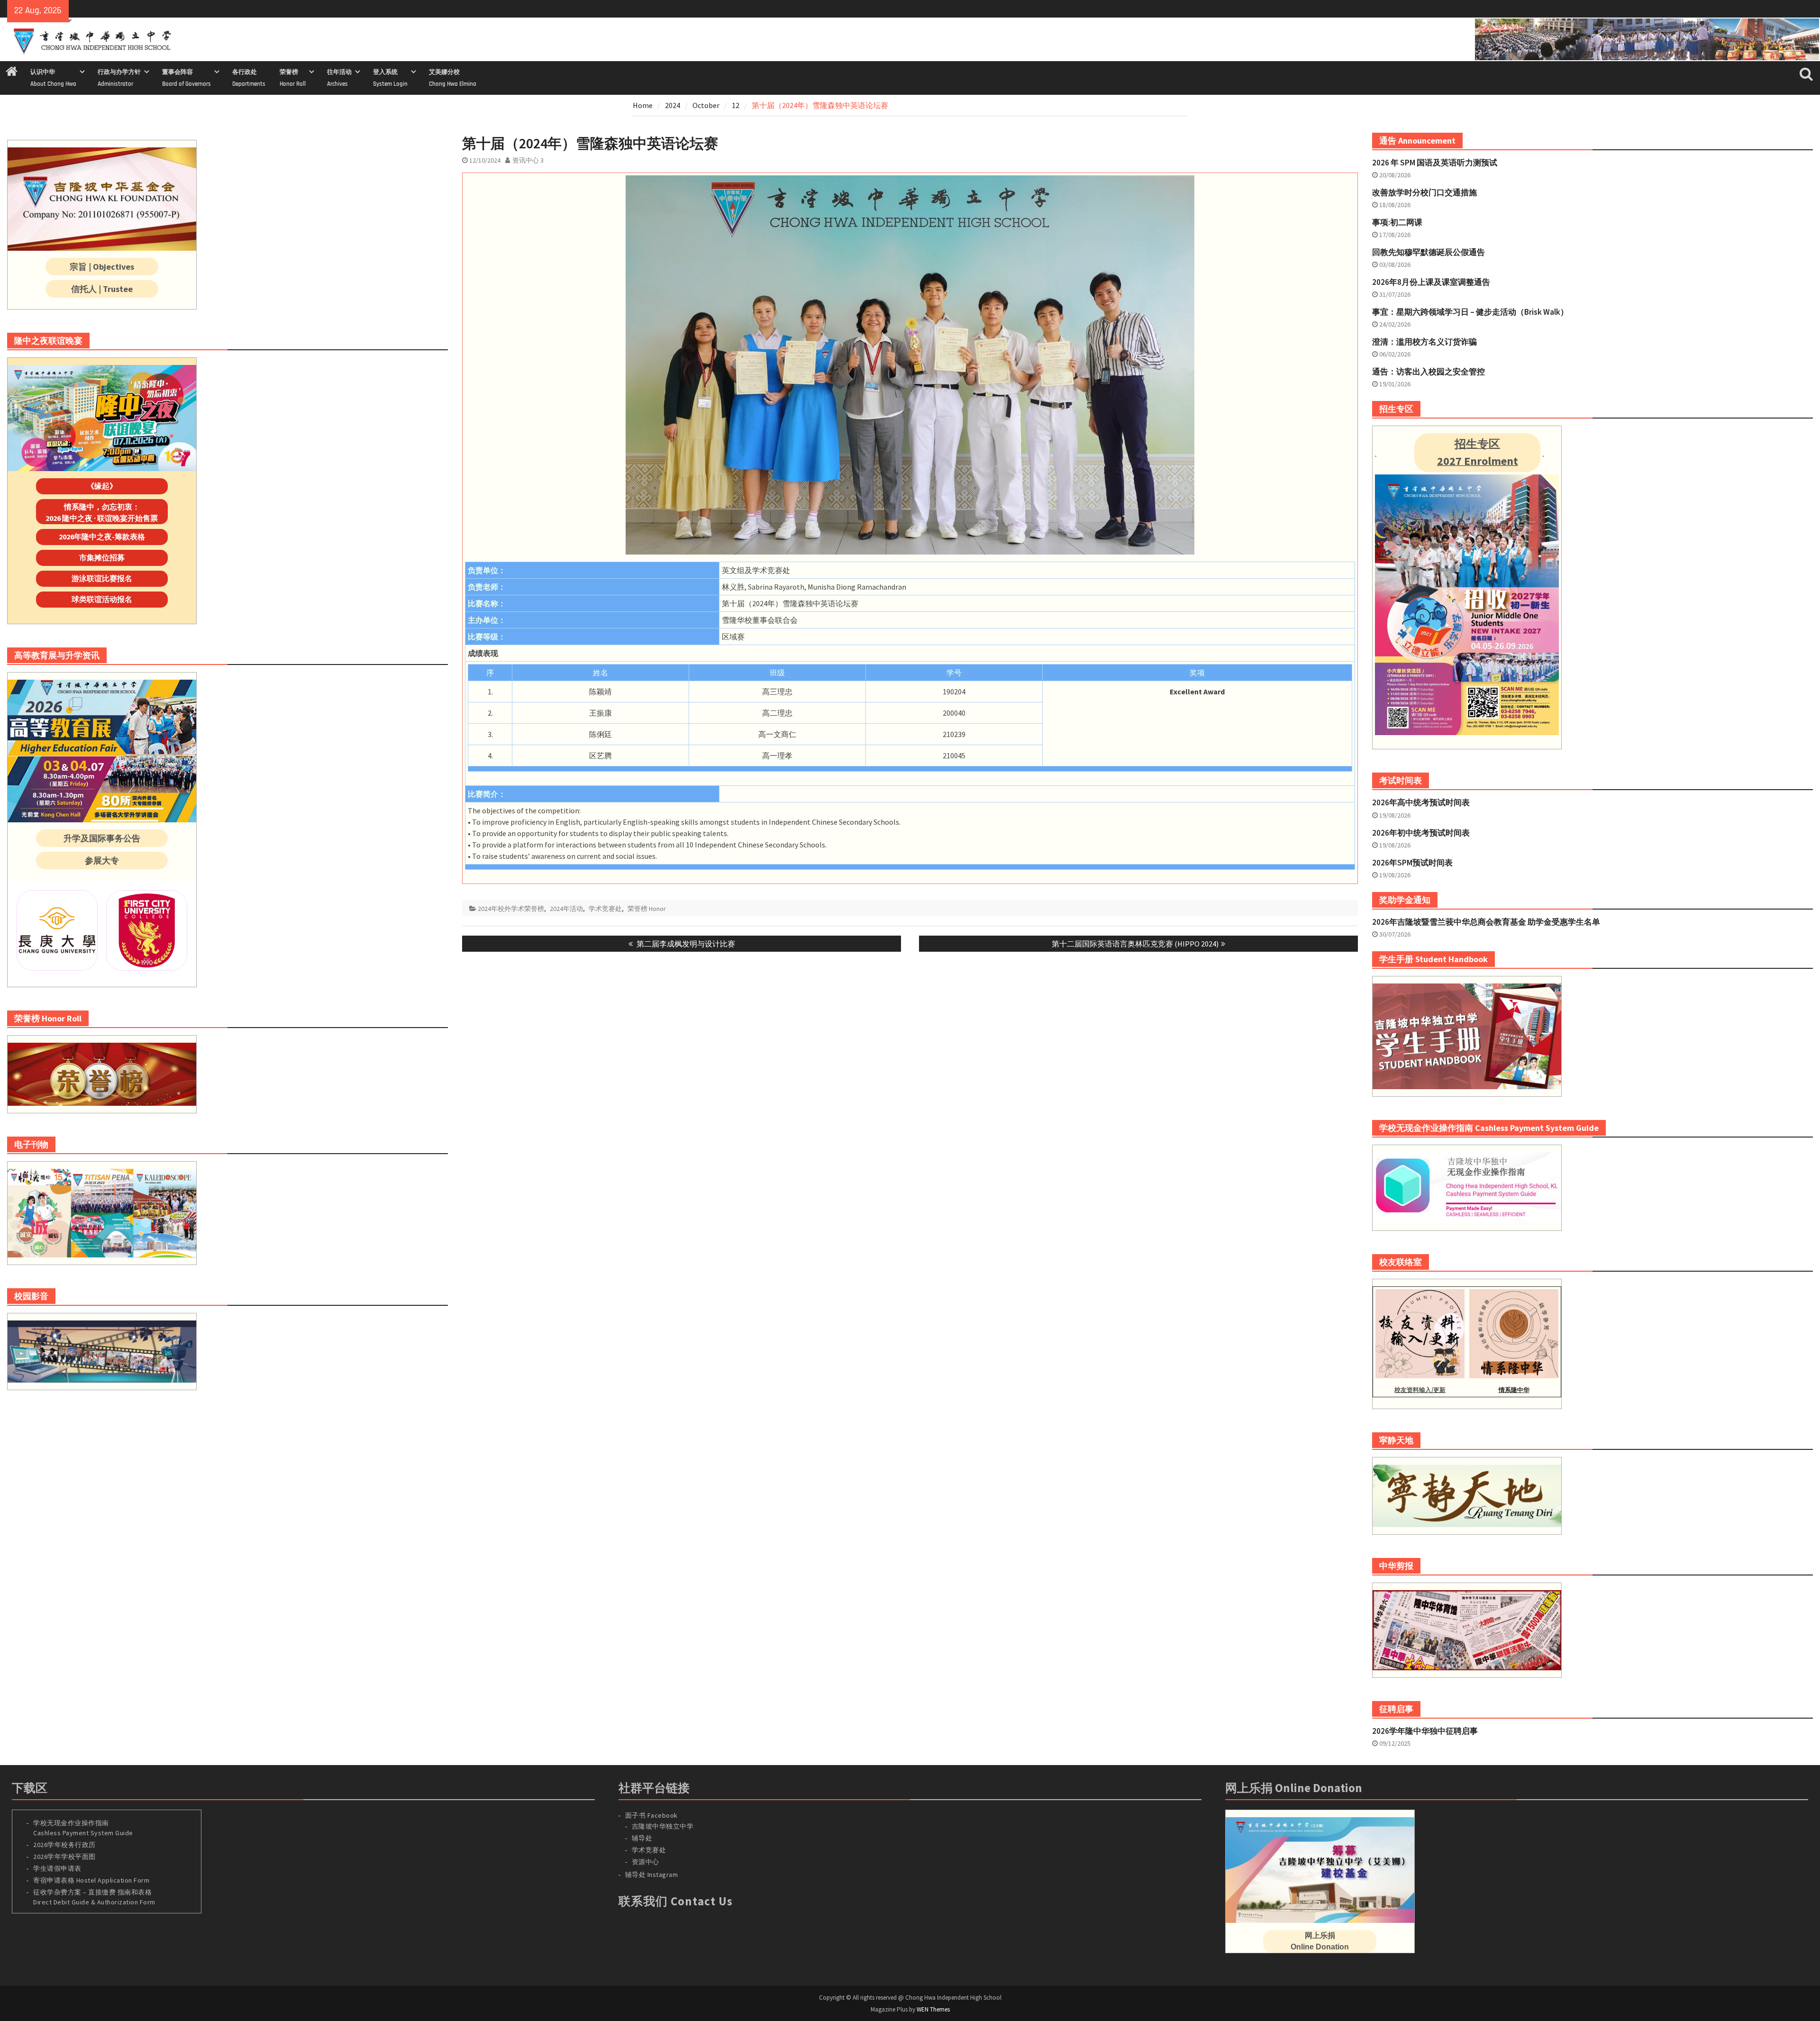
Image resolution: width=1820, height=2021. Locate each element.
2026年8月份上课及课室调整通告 (1431, 282)
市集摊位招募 (102, 557)
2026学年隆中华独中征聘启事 (1425, 1731)
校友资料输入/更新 (1420, 1390)
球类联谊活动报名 (102, 599)
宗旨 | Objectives (102, 267)
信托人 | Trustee (102, 289)
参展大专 (102, 860)
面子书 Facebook (651, 1815)
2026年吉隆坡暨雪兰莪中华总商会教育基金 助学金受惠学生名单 (1486, 922)
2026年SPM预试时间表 (1412, 863)
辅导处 (642, 1838)
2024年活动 (566, 909)
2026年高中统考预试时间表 (1421, 802)
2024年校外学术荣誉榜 (511, 909)
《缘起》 (102, 486)
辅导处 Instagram (652, 1875)
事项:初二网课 (1397, 222)
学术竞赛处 (605, 909)
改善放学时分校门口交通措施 (1424, 192)
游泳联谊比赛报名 (102, 578)
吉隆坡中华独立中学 (663, 1826)
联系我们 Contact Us (676, 1901)
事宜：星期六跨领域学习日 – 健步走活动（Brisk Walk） (1470, 312)
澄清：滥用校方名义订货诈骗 (1424, 342)
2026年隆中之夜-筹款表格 (102, 537)
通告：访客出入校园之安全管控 (1429, 372)
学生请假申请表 (57, 1868)
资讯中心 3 (528, 160)
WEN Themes (933, 2009)
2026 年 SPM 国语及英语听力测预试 (1435, 163)
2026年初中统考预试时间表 (1421, 833)
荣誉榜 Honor (647, 909)
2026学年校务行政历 (64, 1845)
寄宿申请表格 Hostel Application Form (92, 1880)
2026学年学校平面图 (64, 1857)
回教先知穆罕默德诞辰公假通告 (1429, 252)
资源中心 (646, 1862)
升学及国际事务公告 (102, 838)
